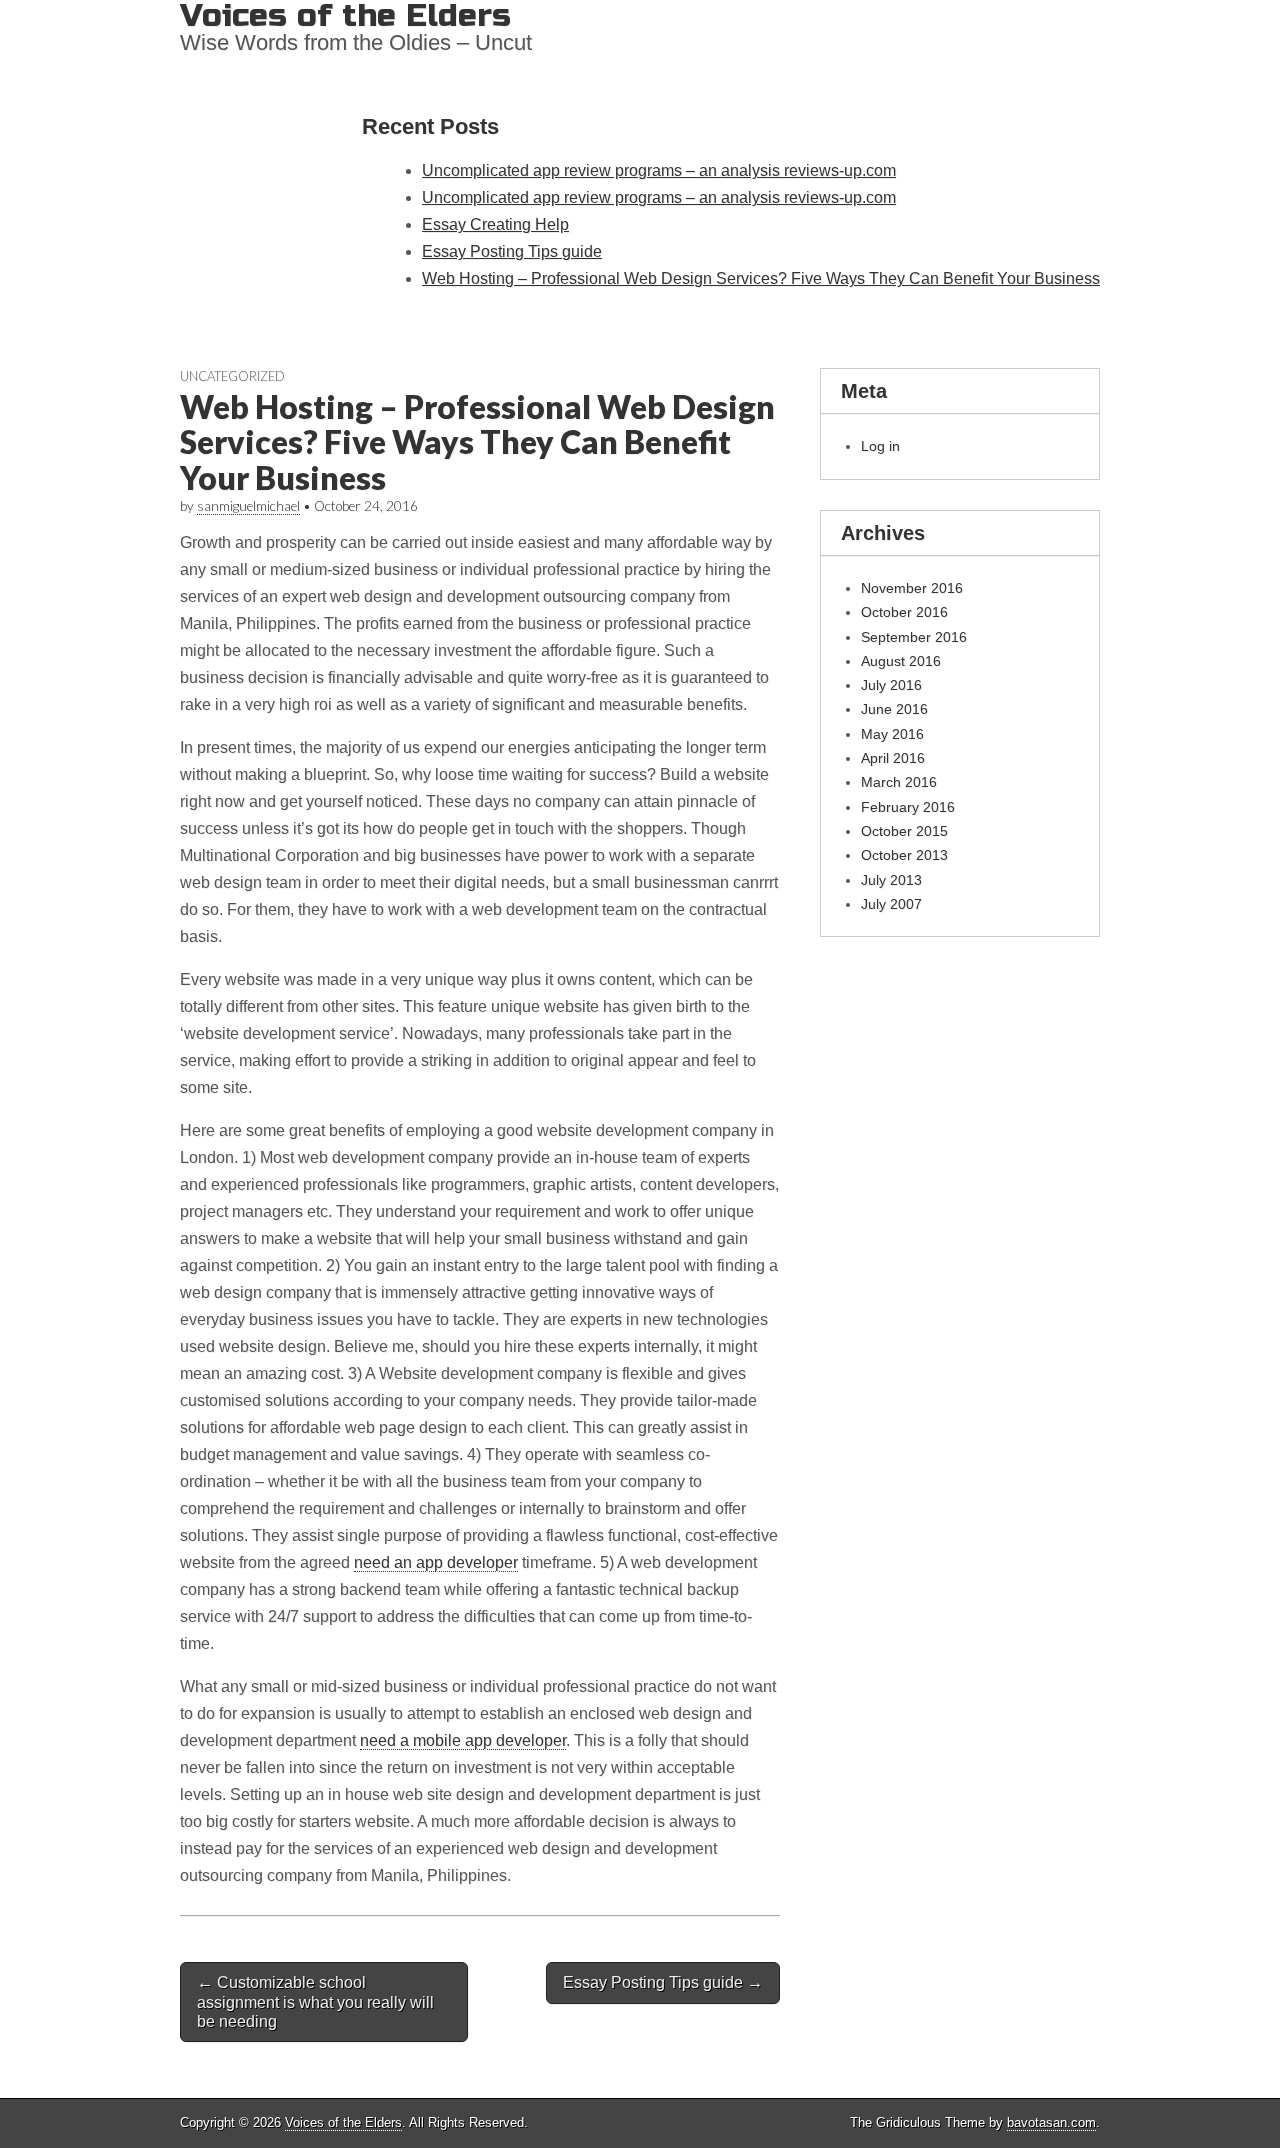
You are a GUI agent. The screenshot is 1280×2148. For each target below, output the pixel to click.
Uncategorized (232, 376)
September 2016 (914, 637)
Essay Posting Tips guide (512, 251)
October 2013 (904, 855)
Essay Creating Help (495, 224)
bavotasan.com (1051, 2122)
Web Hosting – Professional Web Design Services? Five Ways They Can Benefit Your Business (761, 278)
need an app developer (436, 1562)
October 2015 (904, 831)
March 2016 (899, 782)
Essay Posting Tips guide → (663, 1982)
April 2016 (893, 758)
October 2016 (904, 612)
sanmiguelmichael (248, 506)
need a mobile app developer (463, 1740)
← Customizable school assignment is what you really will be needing (315, 2001)
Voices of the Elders (343, 2122)
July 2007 (891, 904)
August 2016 (901, 661)
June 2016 (894, 709)
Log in (880, 446)
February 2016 (908, 807)
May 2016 (892, 734)
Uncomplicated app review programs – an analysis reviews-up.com (659, 170)
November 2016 (912, 588)
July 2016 (891, 685)
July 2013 (891, 880)
